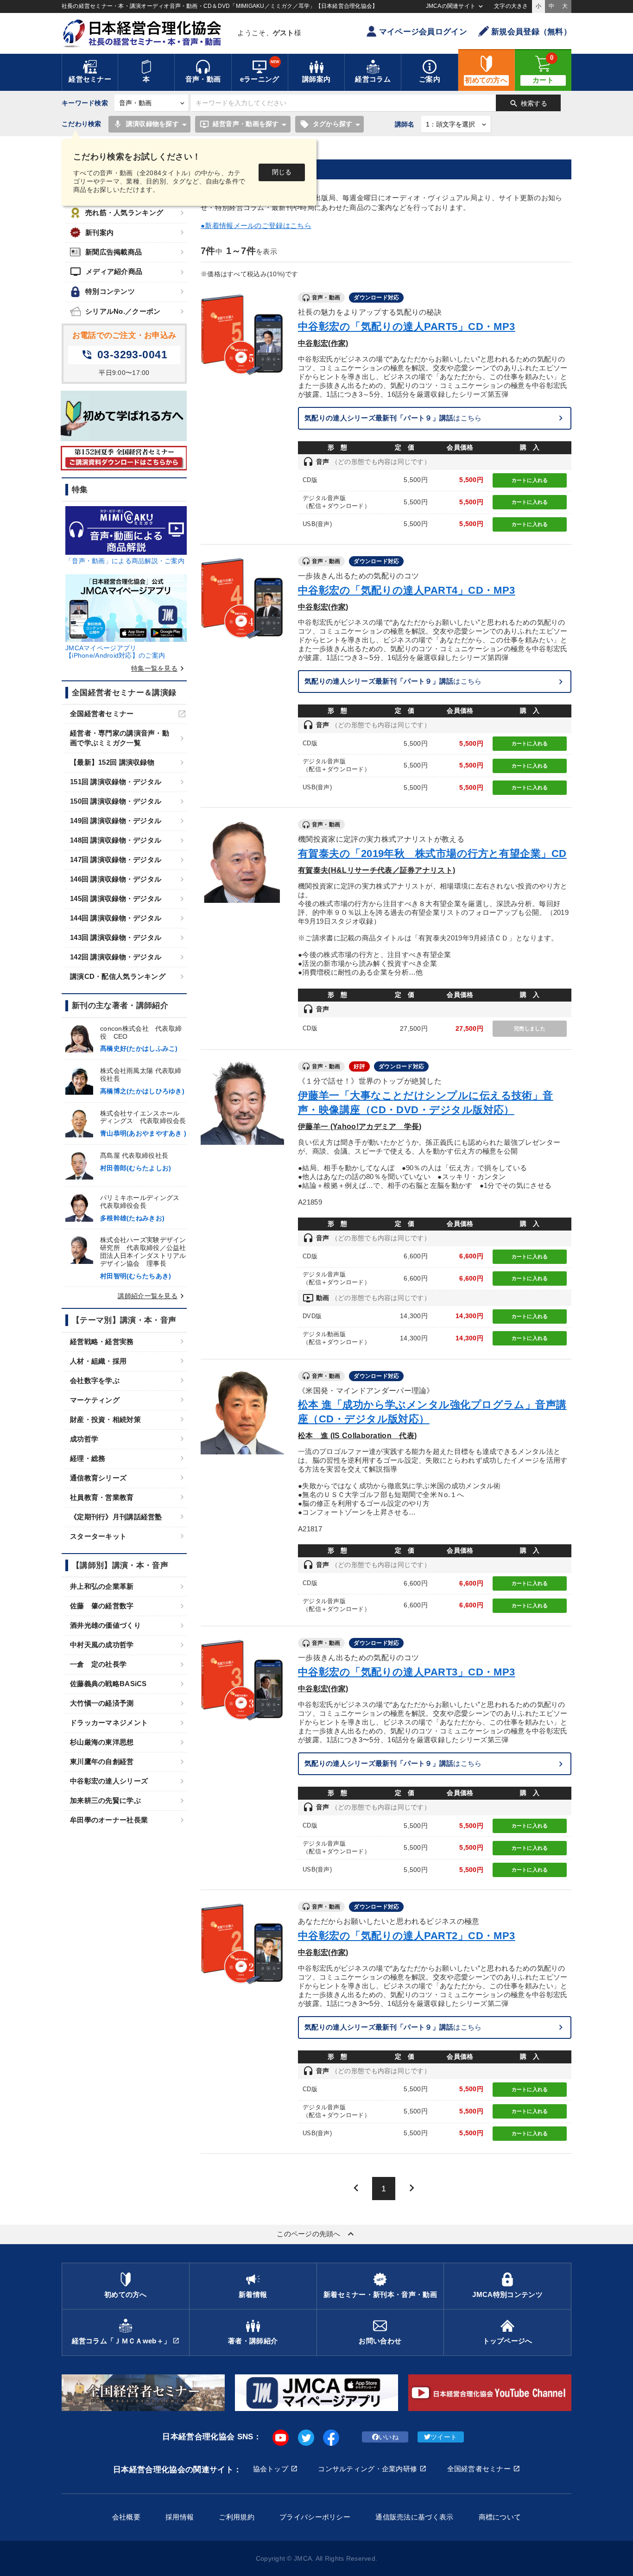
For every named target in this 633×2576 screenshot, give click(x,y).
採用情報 (180, 2517)
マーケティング (95, 1400)
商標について (500, 2517)
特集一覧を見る (159, 668)
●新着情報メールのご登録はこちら (256, 225)
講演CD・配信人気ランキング (118, 976)
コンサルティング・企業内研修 (367, 2469)
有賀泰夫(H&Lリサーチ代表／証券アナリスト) (377, 870)
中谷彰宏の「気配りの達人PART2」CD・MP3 (407, 1936)
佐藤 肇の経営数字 (102, 1606)
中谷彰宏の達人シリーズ (109, 1781)
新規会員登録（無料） (531, 32)
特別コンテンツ (110, 291)
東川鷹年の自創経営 (102, 1761)
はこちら (393, 418)
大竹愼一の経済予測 (102, 1703)
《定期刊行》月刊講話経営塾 (116, 1517)
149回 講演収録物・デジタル (116, 821)
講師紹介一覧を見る (152, 1296)
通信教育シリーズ (98, 1478)
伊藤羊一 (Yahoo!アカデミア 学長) (360, 1126)
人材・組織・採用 (98, 1361)
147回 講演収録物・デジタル (116, 860)
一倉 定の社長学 (98, 1664)
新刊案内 (99, 232)
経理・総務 (88, 1458)
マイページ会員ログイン (423, 32)
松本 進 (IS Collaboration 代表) (357, 1435)
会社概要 (126, 2517)
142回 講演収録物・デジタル (116, 957)
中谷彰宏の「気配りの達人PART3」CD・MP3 (407, 1672)
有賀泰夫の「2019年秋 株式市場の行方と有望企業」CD (432, 853)
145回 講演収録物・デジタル (116, 898)
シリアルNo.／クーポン (123, 311)
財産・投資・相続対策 (105, 1419)
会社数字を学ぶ (95, 1380)
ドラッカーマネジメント (109, 1723)
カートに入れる (530, 480)
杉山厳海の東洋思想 (102, 1742)
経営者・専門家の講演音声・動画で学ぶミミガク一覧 (120, 738)
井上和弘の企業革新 (102, 1586)
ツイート (444, 2437)
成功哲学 (84, 1439)
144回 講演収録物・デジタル (116, 918)
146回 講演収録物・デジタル (116, 879)
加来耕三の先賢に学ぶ (105, 1800)
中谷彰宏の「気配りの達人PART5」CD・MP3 (407, 327)
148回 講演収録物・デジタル (116, 840)
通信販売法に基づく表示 (414, 2517)
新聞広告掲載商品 (114, 252)
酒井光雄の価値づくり (105, 1625)
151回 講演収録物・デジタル (116, 782)
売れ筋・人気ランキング (124, 213)
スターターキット (98, 1536)
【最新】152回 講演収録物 (112, 762)
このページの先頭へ (316, 2234)
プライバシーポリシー (315, 2517)
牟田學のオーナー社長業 (109, 1820)
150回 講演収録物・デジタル (116, 801)
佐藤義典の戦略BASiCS (108, 1684)
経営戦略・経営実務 (102, 1342)
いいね (389, 2437)
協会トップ (271, 2469)
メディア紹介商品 (106, 272)
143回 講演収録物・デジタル (116, 937)
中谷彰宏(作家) (323, 343)
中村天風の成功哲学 (102, 1645)
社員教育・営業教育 (102, 1497)
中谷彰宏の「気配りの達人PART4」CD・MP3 (407, 590)
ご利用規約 (236, 2517)
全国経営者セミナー (102, 714)
